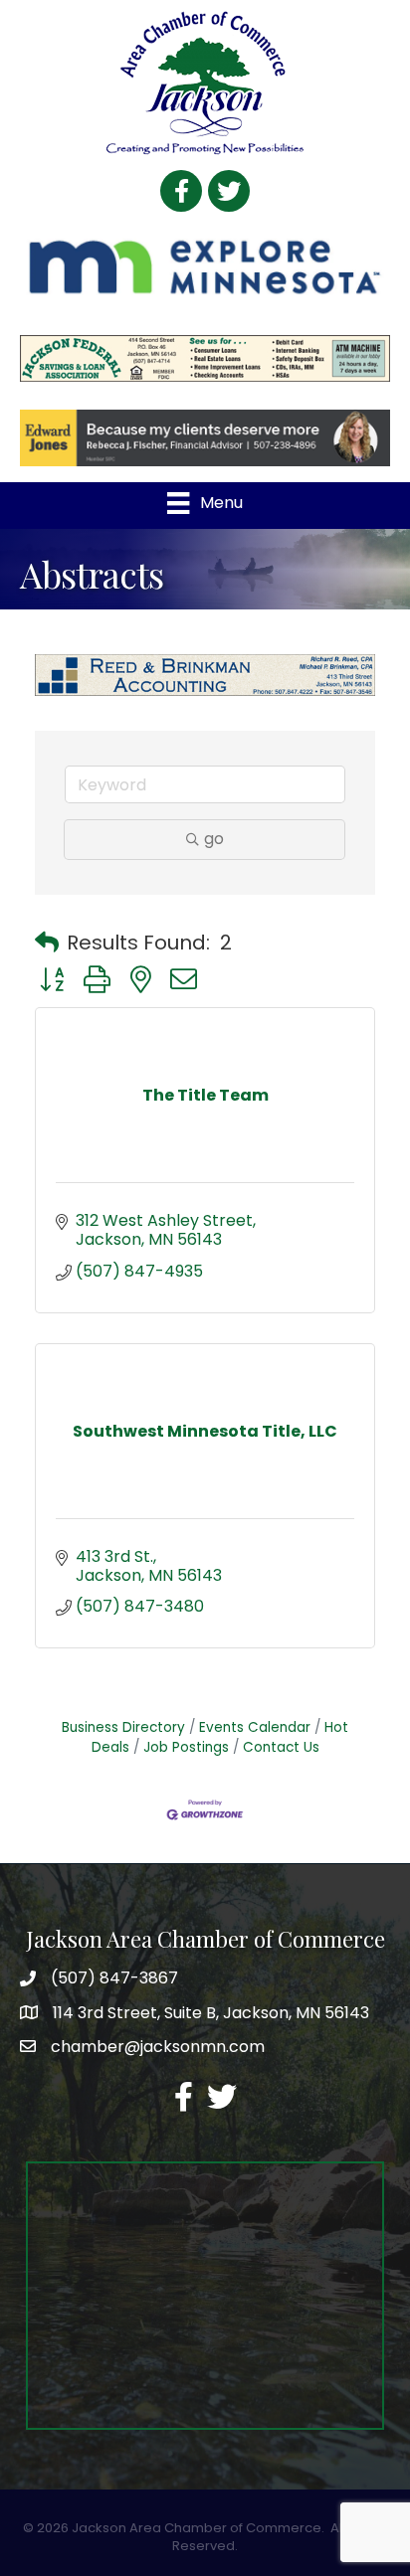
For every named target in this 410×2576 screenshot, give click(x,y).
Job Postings (186, 1747)
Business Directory (123, 1727)
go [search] (214, 839)
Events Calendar (255, 1727)
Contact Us (281, 1747)
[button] (47, 943)
